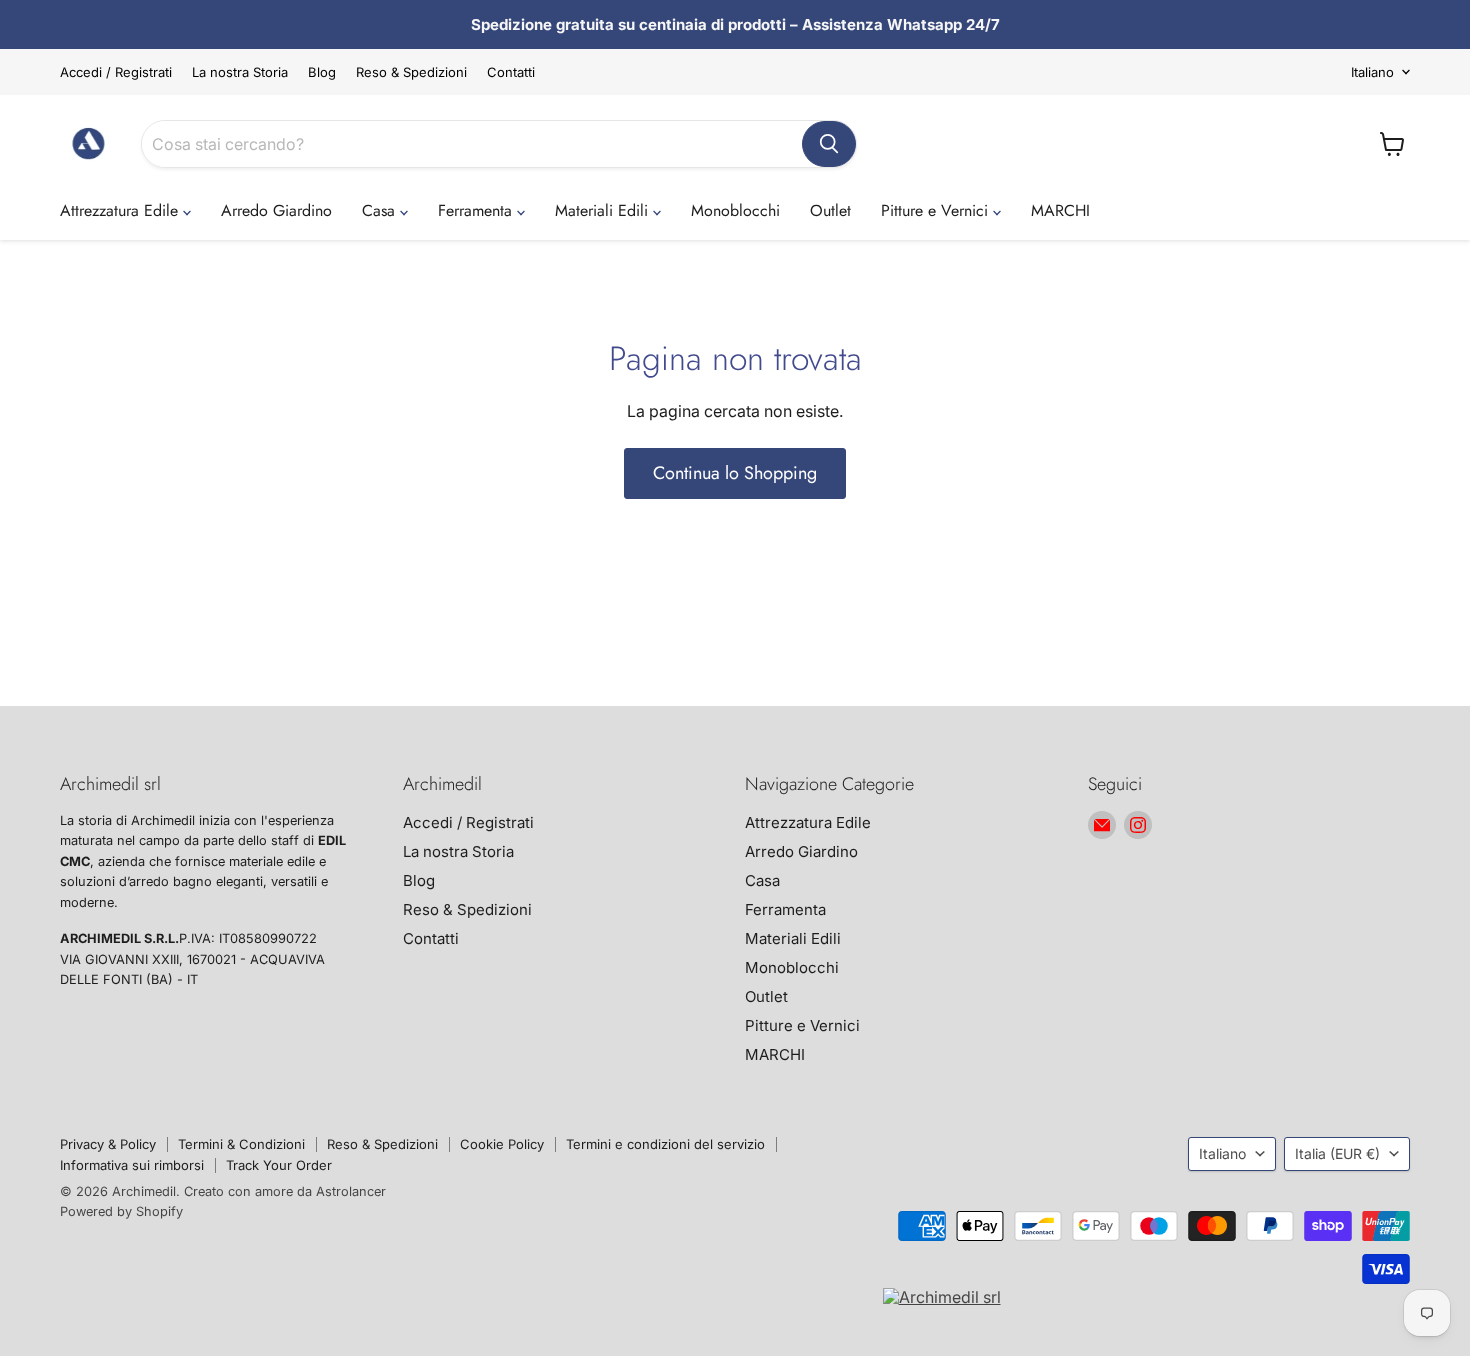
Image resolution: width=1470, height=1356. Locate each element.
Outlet (830, 210)
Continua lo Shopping (735, 473)
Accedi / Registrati (116, 72)
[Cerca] (829, 144)
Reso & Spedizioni (411, 72)
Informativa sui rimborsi (132, 1165)
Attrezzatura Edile (121, 210)
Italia (1337, 1153)
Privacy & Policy (108, 1144)
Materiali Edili (604, 210)
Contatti (511, 72)
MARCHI (1060, 210)
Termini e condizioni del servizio (665, 1144)
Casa (381, 210)
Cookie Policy (502, 1144)
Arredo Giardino (276, 210)
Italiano (1372, 72)
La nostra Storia (240, 72)
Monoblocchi (735, 210)
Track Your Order (279, 1165)
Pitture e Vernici (937, 210)
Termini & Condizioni (241, 1144)
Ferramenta (477, 210)
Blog (322, 72)
